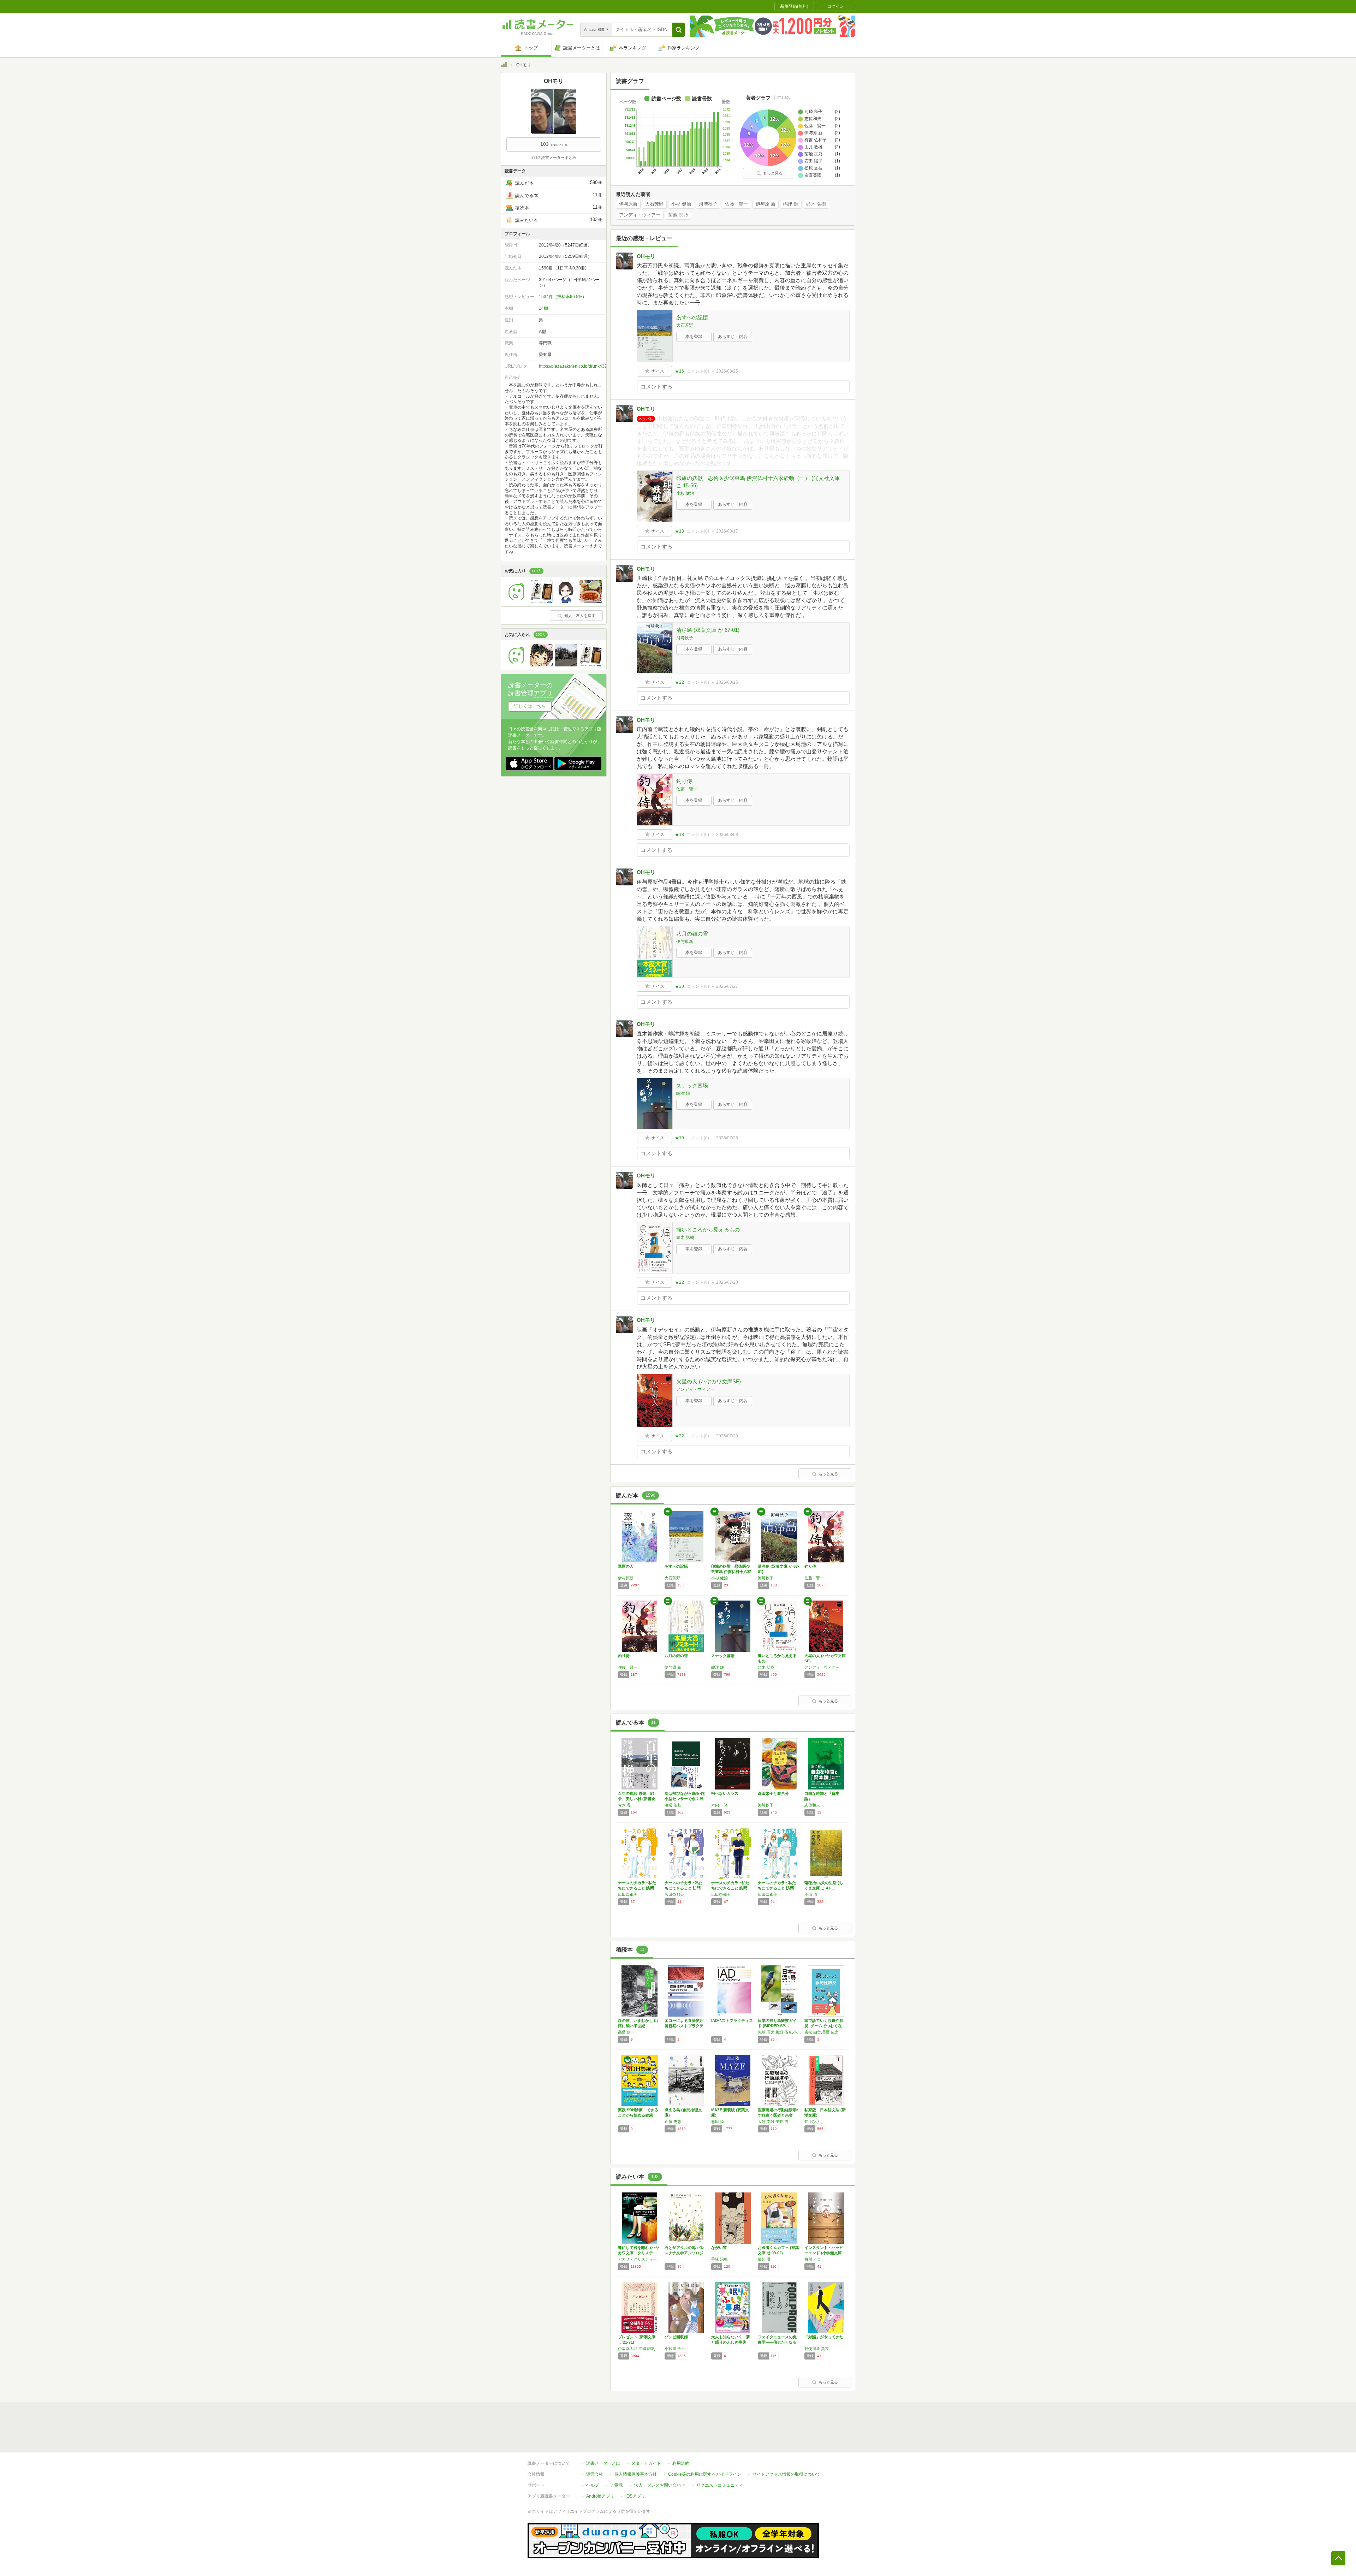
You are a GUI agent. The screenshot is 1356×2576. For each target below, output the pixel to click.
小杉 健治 (681, 204)
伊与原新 (628, 204)
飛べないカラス (725, 1793)
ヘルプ (593, 2485)
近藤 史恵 (673, 2121)
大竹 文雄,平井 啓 (773, 2121)
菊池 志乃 (678, 215)
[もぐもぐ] (591, 601)
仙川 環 (764, 2259)
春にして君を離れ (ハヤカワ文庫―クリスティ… (639, 2253)
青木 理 (624, 1805)
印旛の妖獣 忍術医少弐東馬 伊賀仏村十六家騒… (731, 1572)
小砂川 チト (675, 2349)
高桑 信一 (626, 2032)
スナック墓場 (692, 1085)
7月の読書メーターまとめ (554, 158)
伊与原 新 (766, 204)
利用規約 (681, 2463)
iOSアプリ (635, 2496)
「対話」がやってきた (824, 2337)
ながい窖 (719, 2248)
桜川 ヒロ (813, 2259)
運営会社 (595, 2474)
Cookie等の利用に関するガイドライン (705, 2474)
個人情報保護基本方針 (636, 2474)
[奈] (566, 665)
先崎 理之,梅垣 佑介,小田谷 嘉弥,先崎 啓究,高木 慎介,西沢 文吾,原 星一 (779, 2032)
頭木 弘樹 (816, 204)
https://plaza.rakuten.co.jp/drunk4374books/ (581, 366)
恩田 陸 (718, 2121)
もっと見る (773, 173)
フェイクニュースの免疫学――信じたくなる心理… (777, 2342)
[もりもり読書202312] (541, 601)
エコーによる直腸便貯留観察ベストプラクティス (684, 2026)
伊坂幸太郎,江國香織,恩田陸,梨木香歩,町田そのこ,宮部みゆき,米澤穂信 (640, 2349)
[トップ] (504, 66)
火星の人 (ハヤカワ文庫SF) (709, 1381)
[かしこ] (541, 665)
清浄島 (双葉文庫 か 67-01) (708, 630)
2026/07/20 (727, 1282)
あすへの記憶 (692, 317)
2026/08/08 (727, 835)
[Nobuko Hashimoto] (566, 601)
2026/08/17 (727, 531)
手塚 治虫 (719, 2259)
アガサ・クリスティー (637, 2259)
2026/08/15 (727, 682)
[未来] (517, 601)
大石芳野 (654, 204)
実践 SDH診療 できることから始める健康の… (638, 2115)
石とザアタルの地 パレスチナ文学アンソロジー (685, 2253)
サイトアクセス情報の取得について (786, 2474)
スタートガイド (646, 2463)
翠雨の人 (626, 1566)
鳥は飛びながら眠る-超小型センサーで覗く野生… (685, 1799)
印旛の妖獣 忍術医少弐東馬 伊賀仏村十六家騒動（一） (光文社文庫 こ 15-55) (758, 482)
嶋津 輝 (791, 204)
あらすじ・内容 (733, 337)
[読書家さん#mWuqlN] (517, 665)
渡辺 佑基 (673, 1805)
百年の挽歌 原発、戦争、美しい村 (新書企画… (637, 1799)
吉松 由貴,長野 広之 (822, 2032)
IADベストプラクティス (732, 2020)
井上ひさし (814, 2121)
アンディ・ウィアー (640, 215)
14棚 (543, 308)
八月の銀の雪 (692, 934)
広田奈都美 (628, 1894)
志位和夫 (812, 1805)
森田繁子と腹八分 (773, 1793)
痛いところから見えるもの (708, 1230)
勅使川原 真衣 (817, 2349)
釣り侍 (684, 781)
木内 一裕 (719, 1805)
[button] (679, 30)
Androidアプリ (600, 2496)
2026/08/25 (727, 371)
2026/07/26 (727, 1138)
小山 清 (811, 1894)
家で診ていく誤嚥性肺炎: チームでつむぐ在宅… (824, 2026)
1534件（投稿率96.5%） (563, 297)
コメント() (698, 371)
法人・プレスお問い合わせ (660, 2485)
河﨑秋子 (708, 204)
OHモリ (646, 256)
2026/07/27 (727, 986)
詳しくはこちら (530, 706)
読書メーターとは (603, 2463)
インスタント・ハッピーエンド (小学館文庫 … (824, 2253)
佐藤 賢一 (736, 204)
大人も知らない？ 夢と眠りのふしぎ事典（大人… (731, 2342)
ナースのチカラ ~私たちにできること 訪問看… (637, 1888)
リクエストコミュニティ (720, 2485)
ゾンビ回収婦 (676, 2337)
